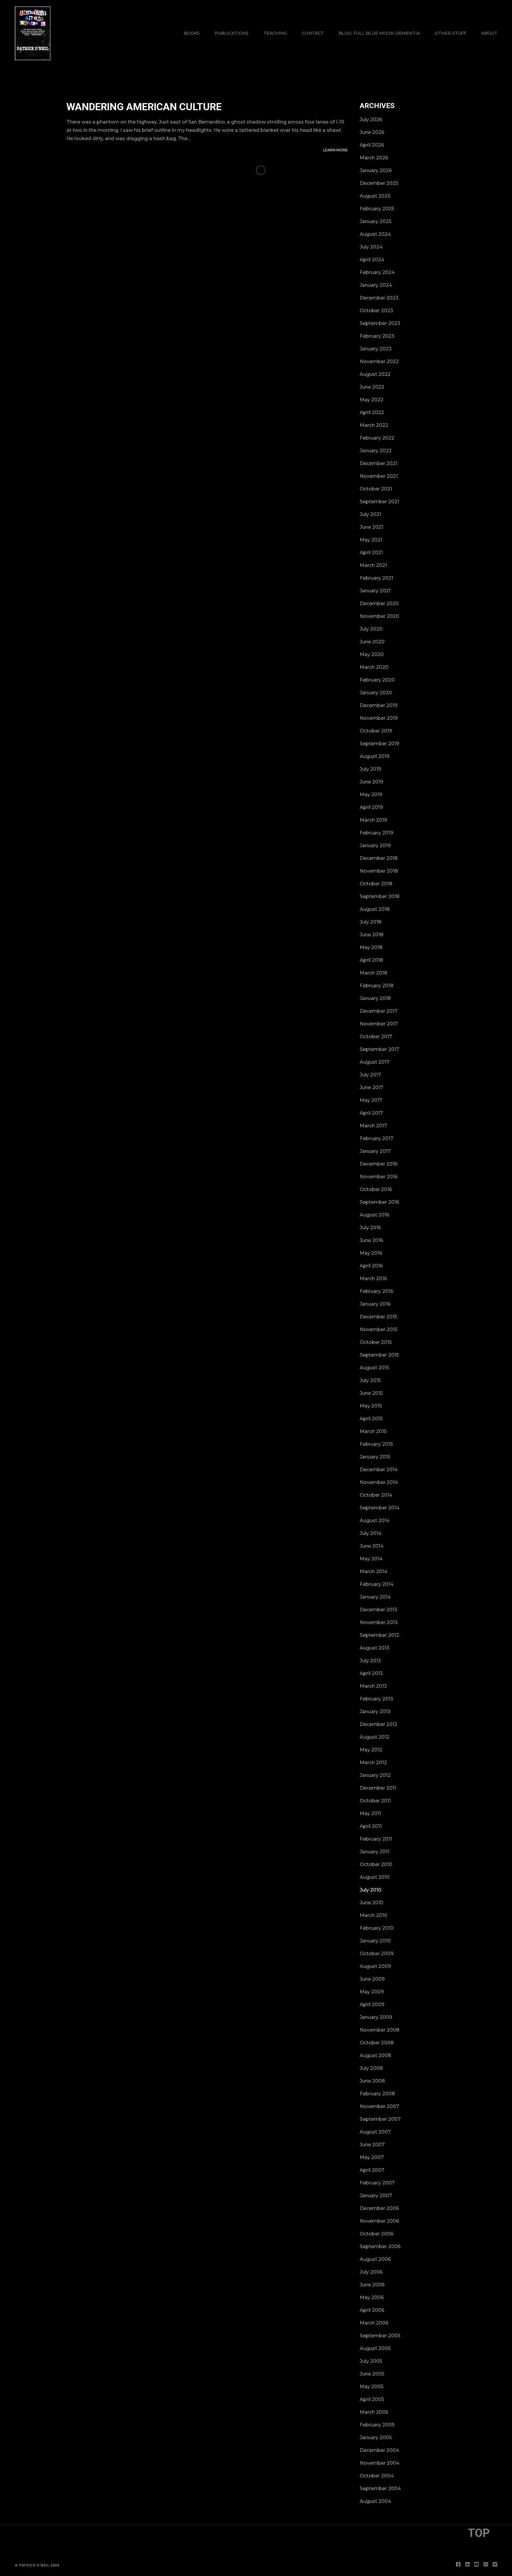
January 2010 (375, 1941)
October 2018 (376, 884)
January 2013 (375, 1712)
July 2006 (371, 2272)
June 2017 (371, 1087)
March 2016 (373, 1279)
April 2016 (371, 1266)
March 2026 (374, 158)
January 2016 (375, 1304)
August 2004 (375, 2501)
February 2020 (377, 680)
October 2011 (375, 1801)
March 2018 (373, 973)
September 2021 (379, 502)
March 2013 (373, 1686)
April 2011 (371, 1826)
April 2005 (372, 2399)
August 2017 (375, 1062)
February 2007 (377, 2183)
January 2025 (376, 221)
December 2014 (379, 1470)
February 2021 (376, 578)
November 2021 (379, 476)
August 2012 (375, 1737)
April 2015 (371, 1419)
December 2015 (378, 1317)
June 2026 (372, 132)
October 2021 (376, 489)
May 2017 (371, 1100)
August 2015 (374, 1368)
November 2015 (379, 1329)
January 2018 (375, 998)
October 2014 (376, 1495)
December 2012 (379, 1724)
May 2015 (371, 1406)
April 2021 (371, 553)
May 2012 (371, 1750)
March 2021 (373, 565)
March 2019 (373, 820)
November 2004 (380, 2463)
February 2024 (377, 272)
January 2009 (376, 2017)
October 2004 (377, 2476)
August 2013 (375, 1648)
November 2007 (379, 2106)
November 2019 (379, 718)
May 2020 (372, 654)
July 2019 (370, 769)
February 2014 (377, 1584)
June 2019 (371, 782)
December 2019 (379, 705)
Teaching (275, 33)
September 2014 (380, 1508)
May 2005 (372, 2387)
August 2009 (375, 1966)
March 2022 (374, 425)
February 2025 (377, 209)
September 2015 (379, 1355)
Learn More (335, 150)
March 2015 (373, 1431)
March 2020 (374, 667)
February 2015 (376, 1444)
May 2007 (372, 2157)
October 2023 (376, 311)
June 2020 (372, 642)
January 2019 (375, 845)
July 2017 (370, 1075)
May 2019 (371, 795)
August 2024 (375, 234)
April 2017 (371, 1113)
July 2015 (370, 1380)
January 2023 (376, 349)
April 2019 (371, 807)
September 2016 (379, 1202)
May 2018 (371, 947)
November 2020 (379, 616)
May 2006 (372, 2297)
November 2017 (379, 1024)
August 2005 (375, 2348)
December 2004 (379, 2450)
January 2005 (376, 2438)
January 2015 (375, 1457)
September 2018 (380, 896)
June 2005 (372, 2374)
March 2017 (373, 1126)
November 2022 (379, 362)
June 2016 (371, 1240)
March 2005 (374, 2412)
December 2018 (379, 858)
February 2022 (377, 438)
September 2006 (380, 2246)
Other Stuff (451, 33)
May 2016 (371, 1253)
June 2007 (372, 2145)
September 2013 (379, 1635)
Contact (313, 33)
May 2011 (370, 1813)
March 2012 (373, 1763)
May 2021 (371, 540)
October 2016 (376, 1189)
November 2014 (379, 1482)
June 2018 (372, 935)
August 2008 (375, 2055)
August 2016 (375, 1215)
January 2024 (376, 285)
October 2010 (376, 1864)
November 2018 (379, 871)
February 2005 (377, 2425)
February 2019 (376, 833)
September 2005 (380, 2336)
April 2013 (371, 1673)
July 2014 (371, 1533)
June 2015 (371, 1393)
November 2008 (380, 2030)
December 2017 (379, 1011)
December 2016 (379, 1164)
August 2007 (375, 2132)
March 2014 (373, 1571)
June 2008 (372, 2081)
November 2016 (379, 1177)
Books (192, 33)
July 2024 (371, 247)
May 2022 (372, 400)
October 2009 (377, 1954)
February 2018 (377, 986)
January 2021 (375, 591)
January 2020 (376, 693)
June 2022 (372, 387)
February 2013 (376, 1699)
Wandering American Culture (144, 107)
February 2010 (377, 1928)
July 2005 (371, 2361)
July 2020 (371, 629)
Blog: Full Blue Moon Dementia (379, 33)
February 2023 (377, 336)
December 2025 (379, 183)
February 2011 (376, 1839)
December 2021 (379, 463)
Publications (232, 33)
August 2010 (375, 1877)
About (489, 33)
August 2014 (375, 1521)
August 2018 (375, 909)
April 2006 (372, 2310)
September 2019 (379, 744)
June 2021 (371, 527)
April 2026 (372, 145)
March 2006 (374, 2323)
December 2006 (379, 2208)
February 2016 (376, 1291)
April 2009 (372, 2004)
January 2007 (376, 2196)
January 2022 (376, 451)
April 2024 (372, 260)
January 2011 (375, 1852)
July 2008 (371, 2068)
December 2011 (378, 1788)
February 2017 (376, 1138)
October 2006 (377, 2234)
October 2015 (376, 1342)
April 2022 (372, 412)
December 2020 (379, 603)
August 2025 (375, 196)
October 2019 (376, 731)
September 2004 (380, 2488)
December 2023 (379, 298)
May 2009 (372, 1992)
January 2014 (375, 1597)
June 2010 (372, 1903)
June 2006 (372, 2285)
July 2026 (371, 120)
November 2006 (379, 2221)
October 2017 (376, 1037)
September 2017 (379, 1049)
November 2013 (379, 1622)
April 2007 (372, 2170)
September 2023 (380, 323)
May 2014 (371, 1559)
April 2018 (371, 960)
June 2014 (372, 1546)
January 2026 (376, 170)
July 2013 (370, 1661)
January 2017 (375, 1151)
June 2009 (372, 1979)
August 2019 (375, 756)
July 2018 (371, 922)
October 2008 (377, 2043)
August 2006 (375, 2259)
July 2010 (371, 1890)
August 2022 (375, 374)
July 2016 (370, 1228)
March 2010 (373, 1915)
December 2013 (379, 1610)
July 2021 (370, 514)
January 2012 (375, 1775)
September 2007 (380, 2119)
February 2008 (377, 2094)
